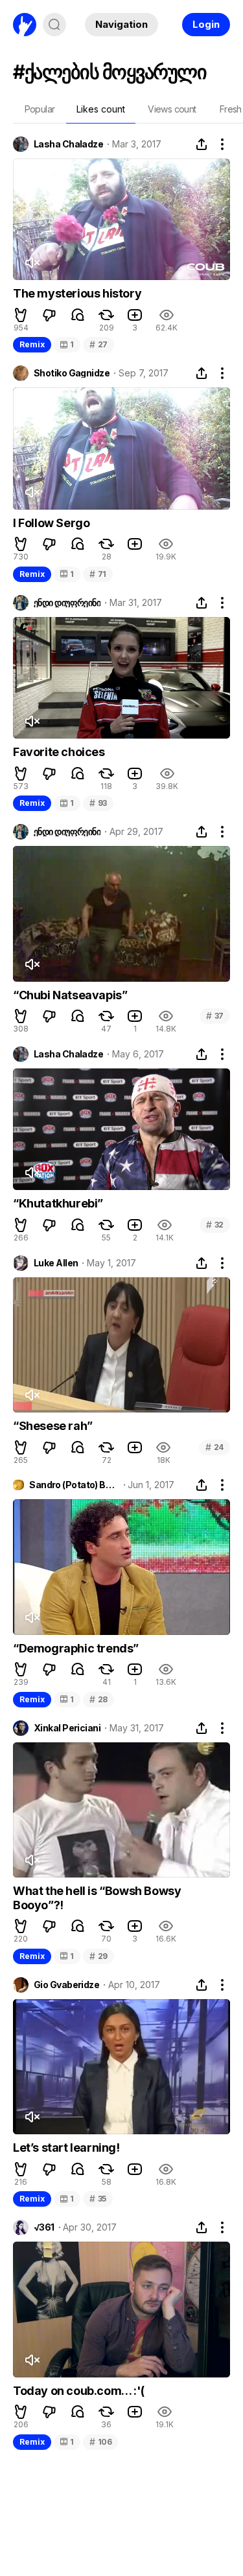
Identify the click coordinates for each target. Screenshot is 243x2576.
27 (98, 344)
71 (98, 574)
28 (98, 1699)
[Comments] (78, 315)
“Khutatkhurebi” (58, 1203)
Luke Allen (56, 1263)
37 (215, 1016)
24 (214, 1447)
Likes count (101, 109)
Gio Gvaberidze (66, 1985)
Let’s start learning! (66, 2148)
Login (206, 24)
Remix (32, 344)
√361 (44, 2227)
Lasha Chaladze (68, 144)
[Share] (202, 144)
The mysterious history (77, 293)
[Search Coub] (54, 25)
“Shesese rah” (53, 1426)
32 (215, 1225)
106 (101, 2442)
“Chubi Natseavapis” (70, 995)
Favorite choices (59, 752)
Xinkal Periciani (67, 1728)
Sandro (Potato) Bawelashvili (74, 1485)
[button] (21, 315)
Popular (40, 109)
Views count (172, 109)
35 (98, 2199)
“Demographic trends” (76, 1648)
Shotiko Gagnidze (72, 373)
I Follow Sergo (51, 523)
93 (98, 803)
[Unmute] (32, 263)
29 (98, 1956)
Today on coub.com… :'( (78, 2391)
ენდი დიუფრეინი (67, 603)
